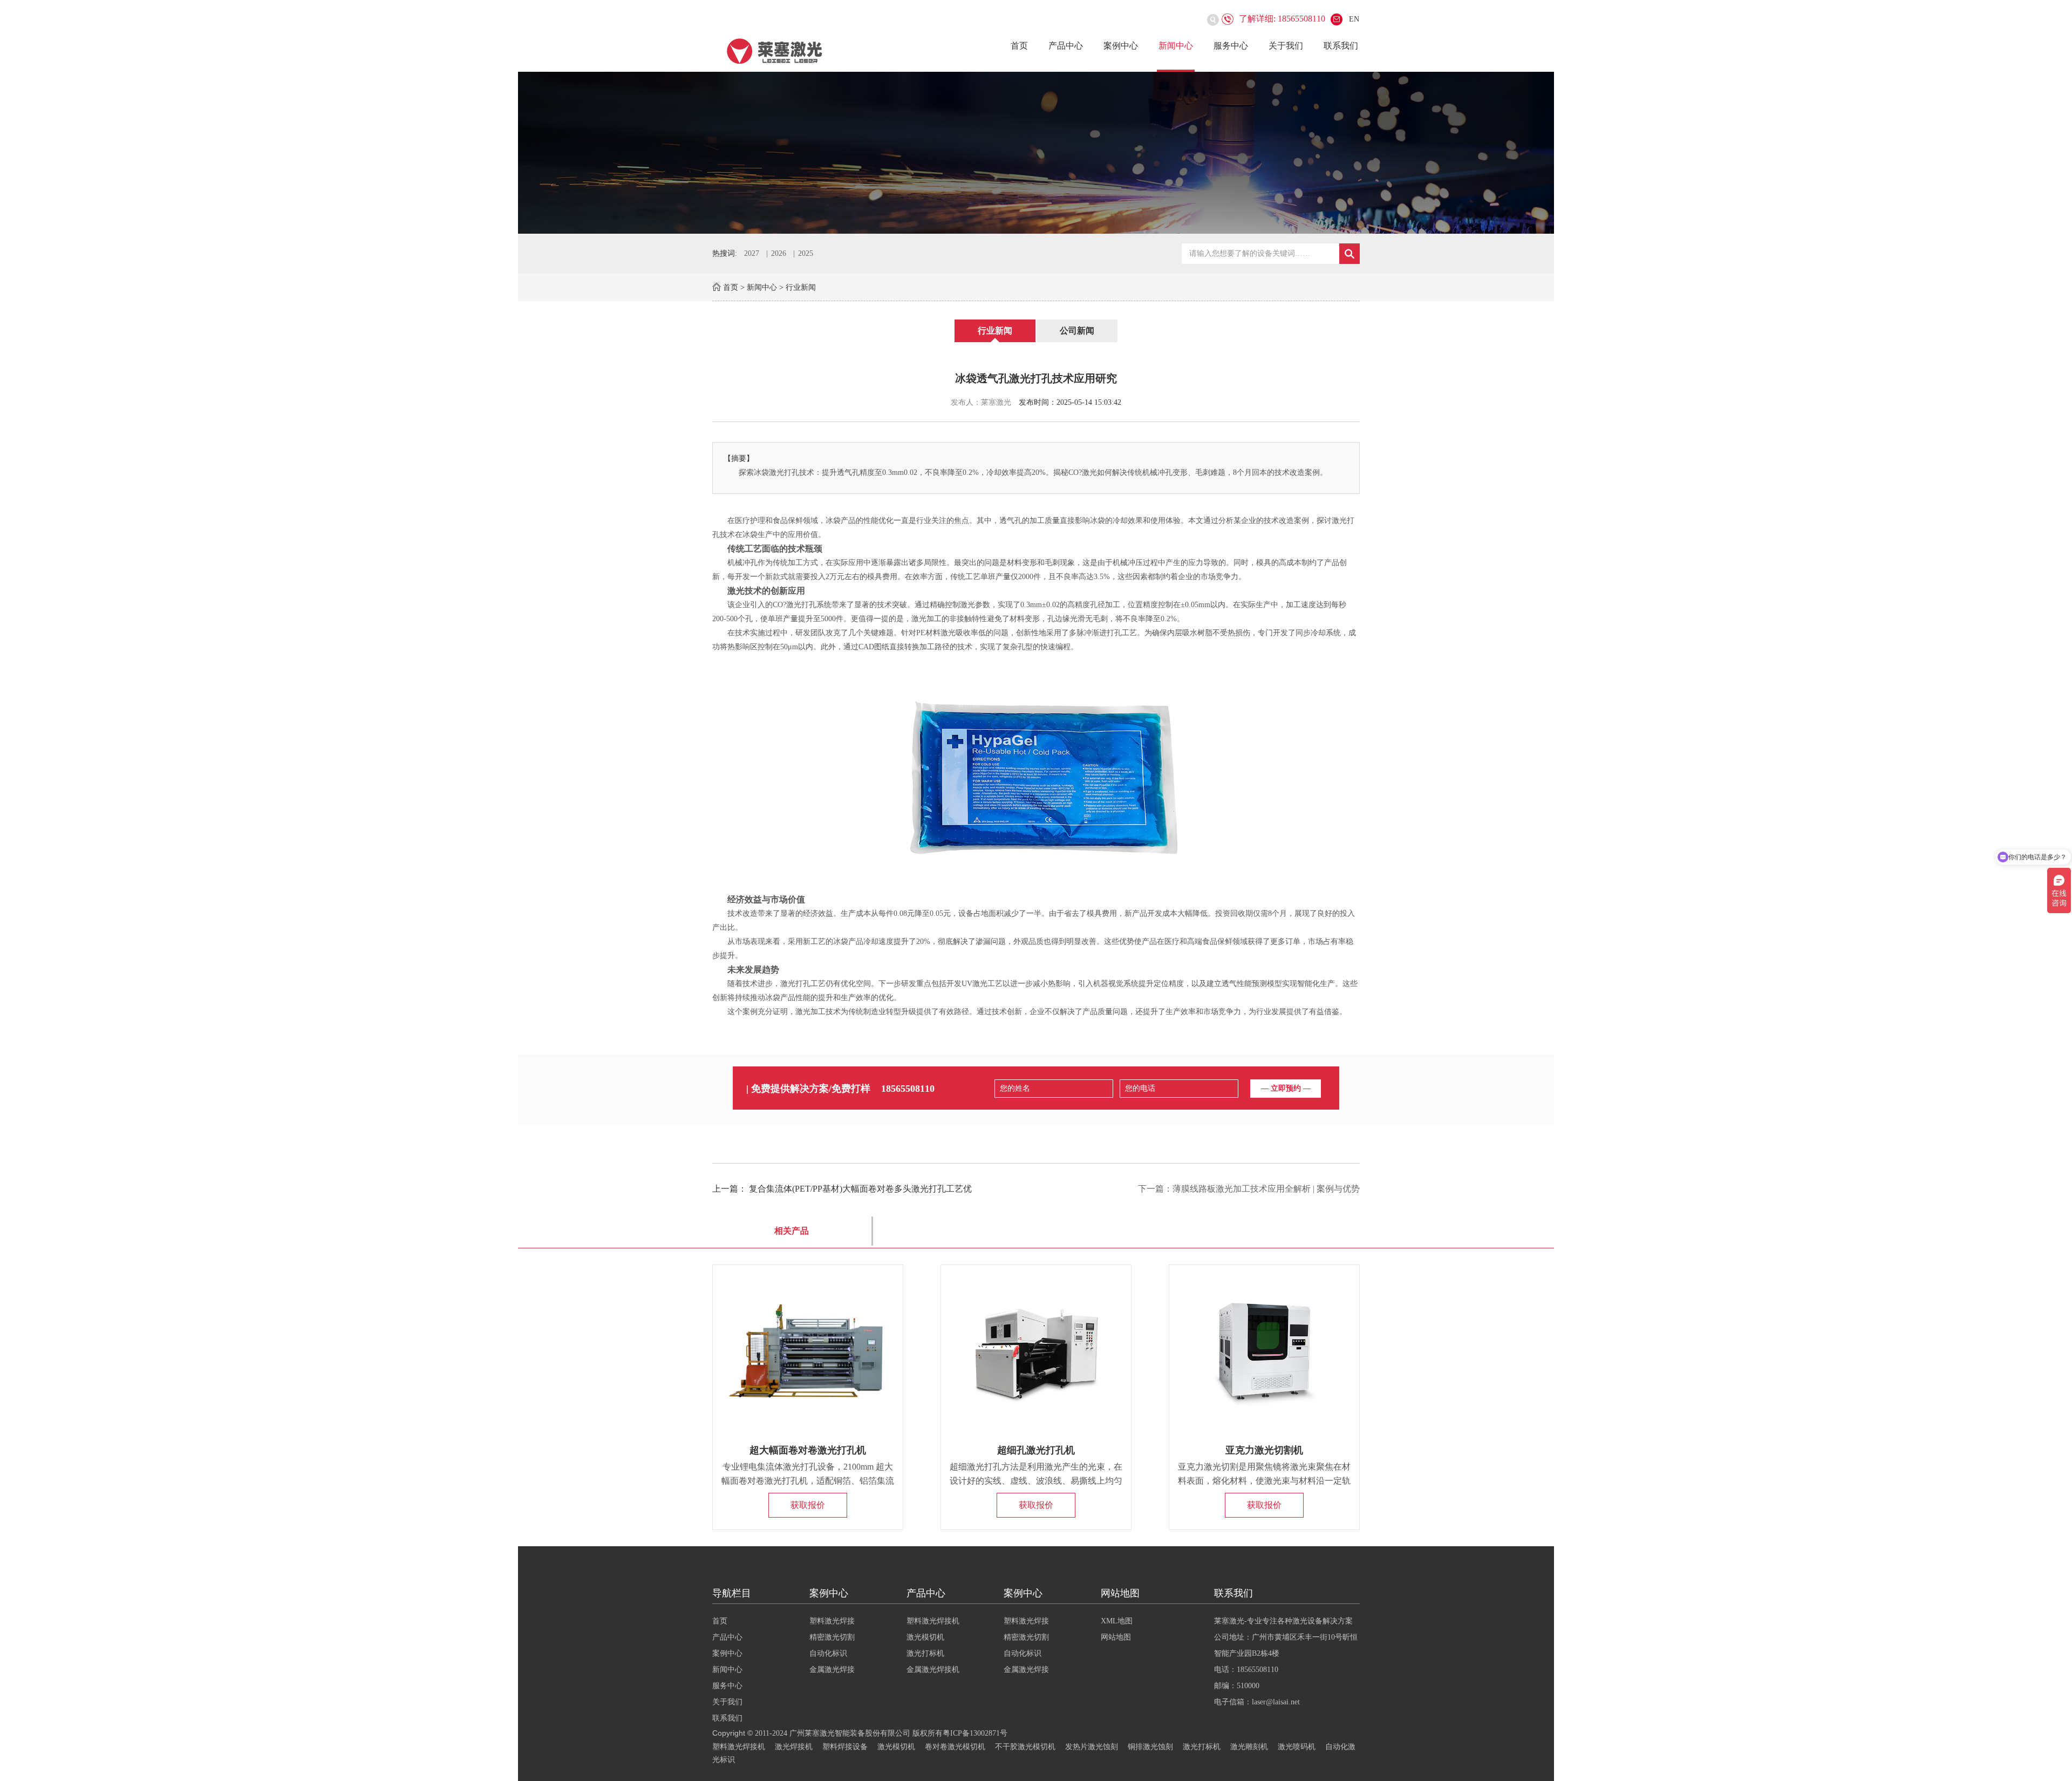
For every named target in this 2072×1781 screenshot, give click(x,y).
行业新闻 (801, 287)
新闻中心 (1176, 46)
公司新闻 (1077, 331)
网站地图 (1116, 1637)
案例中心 (1121, 46)
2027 (752, 253)
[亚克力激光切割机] (1264, 1351)
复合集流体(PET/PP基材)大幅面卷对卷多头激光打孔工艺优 (860, 1189)
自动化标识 (828, 1653)
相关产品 (792, 1231)
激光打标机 (925, 1653)
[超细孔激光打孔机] (1036, 1351)
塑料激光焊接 (832, 1621)
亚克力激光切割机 (1264, 1450)
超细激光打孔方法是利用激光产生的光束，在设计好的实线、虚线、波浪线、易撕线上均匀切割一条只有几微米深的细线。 (1036, 1481)
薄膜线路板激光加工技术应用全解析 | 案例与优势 (1266, 1189)
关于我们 (1286, 46)
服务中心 (1231, 46)
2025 (806, 253)
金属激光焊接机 (933, 1670)
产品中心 (1066, 46)
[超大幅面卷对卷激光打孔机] (808, 1351)
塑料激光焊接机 (933, 1621)
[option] (1036, 153)
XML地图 (1117, 1621)
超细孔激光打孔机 (1036, 1450)
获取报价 (808, 1505)
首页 (1019, 46)
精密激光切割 (832, 1637)
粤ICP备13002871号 (975, 1733)
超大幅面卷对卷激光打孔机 (808, 1450)
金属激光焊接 (832, 1670)
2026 (779, 253)
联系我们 (1341, 46)
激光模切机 (925, 1637)
